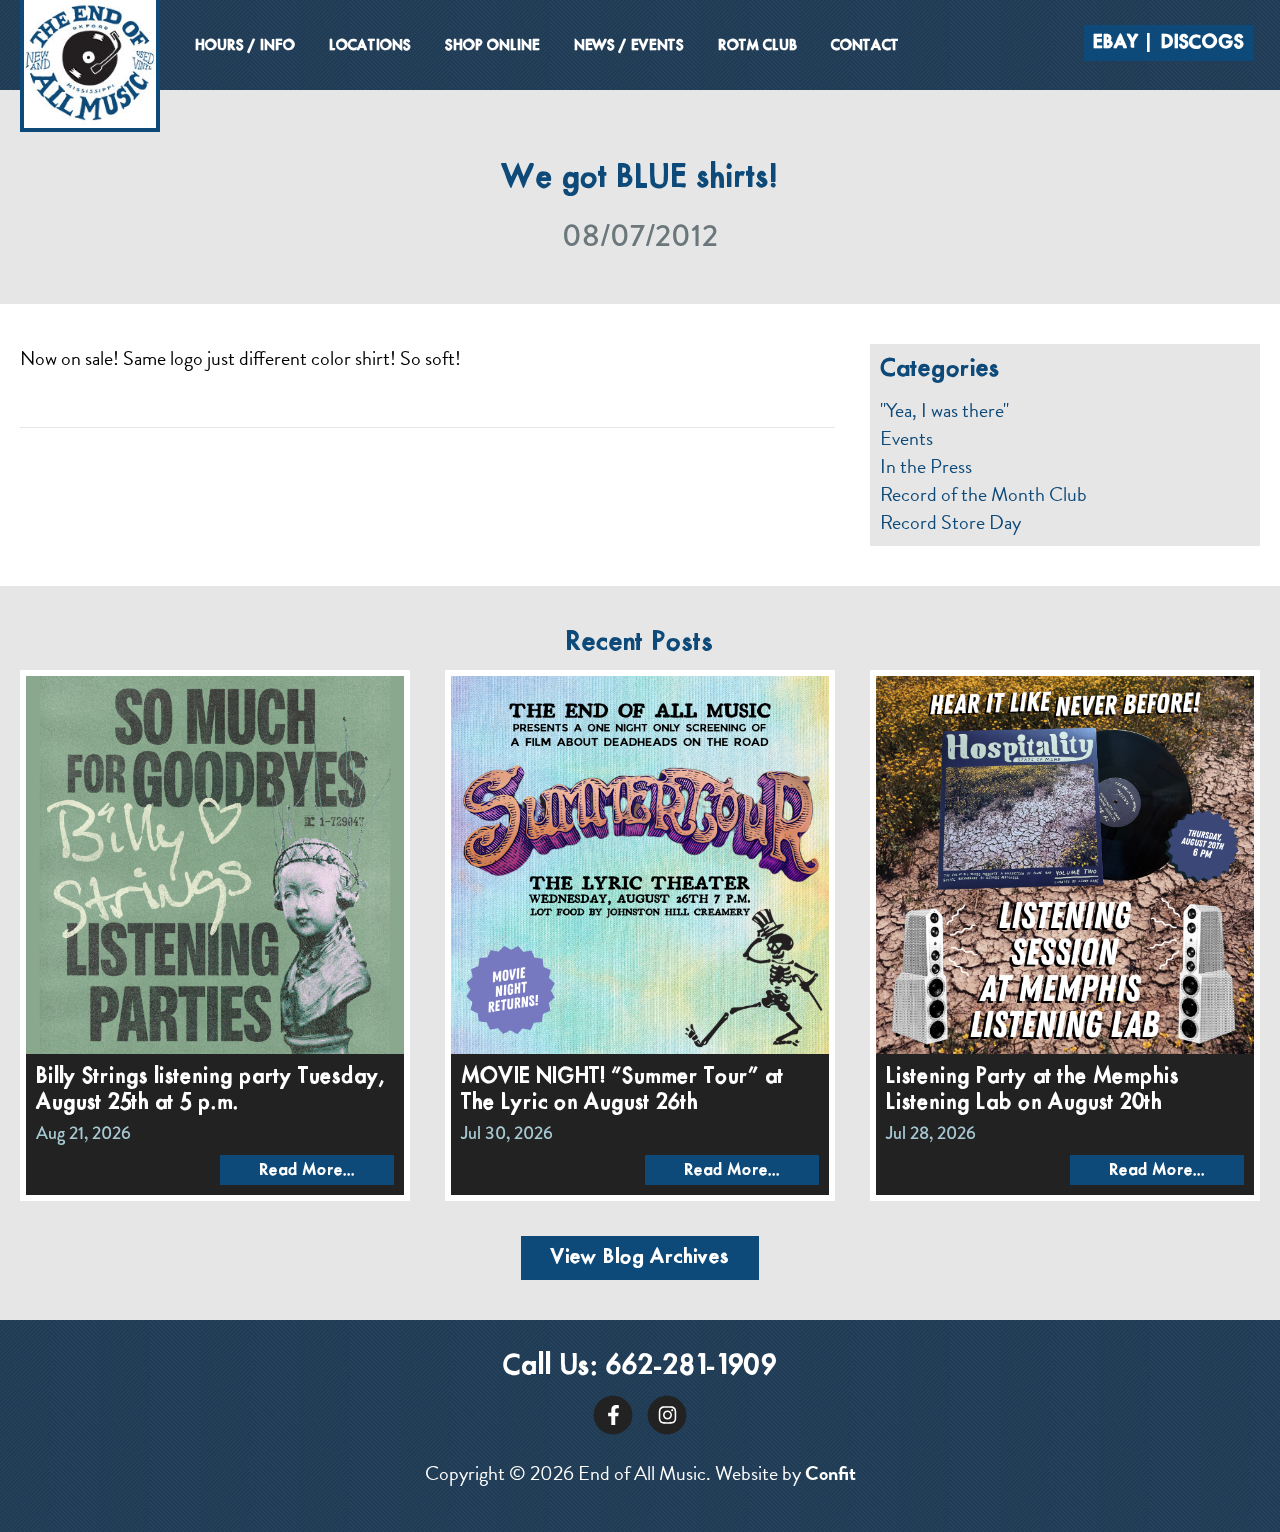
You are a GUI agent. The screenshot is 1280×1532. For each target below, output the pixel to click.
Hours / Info (245, 46)
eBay (1116, 43)
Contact (865, 46)
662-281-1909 (691, 1366)
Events (906, 438)
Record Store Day (950, 522)
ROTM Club (757, 46)
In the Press (926, 466)
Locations (370, 46)
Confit (830, 1473)
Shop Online (492, 46)
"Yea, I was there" (944, 410)
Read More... (307, 1170)
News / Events (629, 46)
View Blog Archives (640, 1257)
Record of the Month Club (983, 494)
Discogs (1202, 43)
